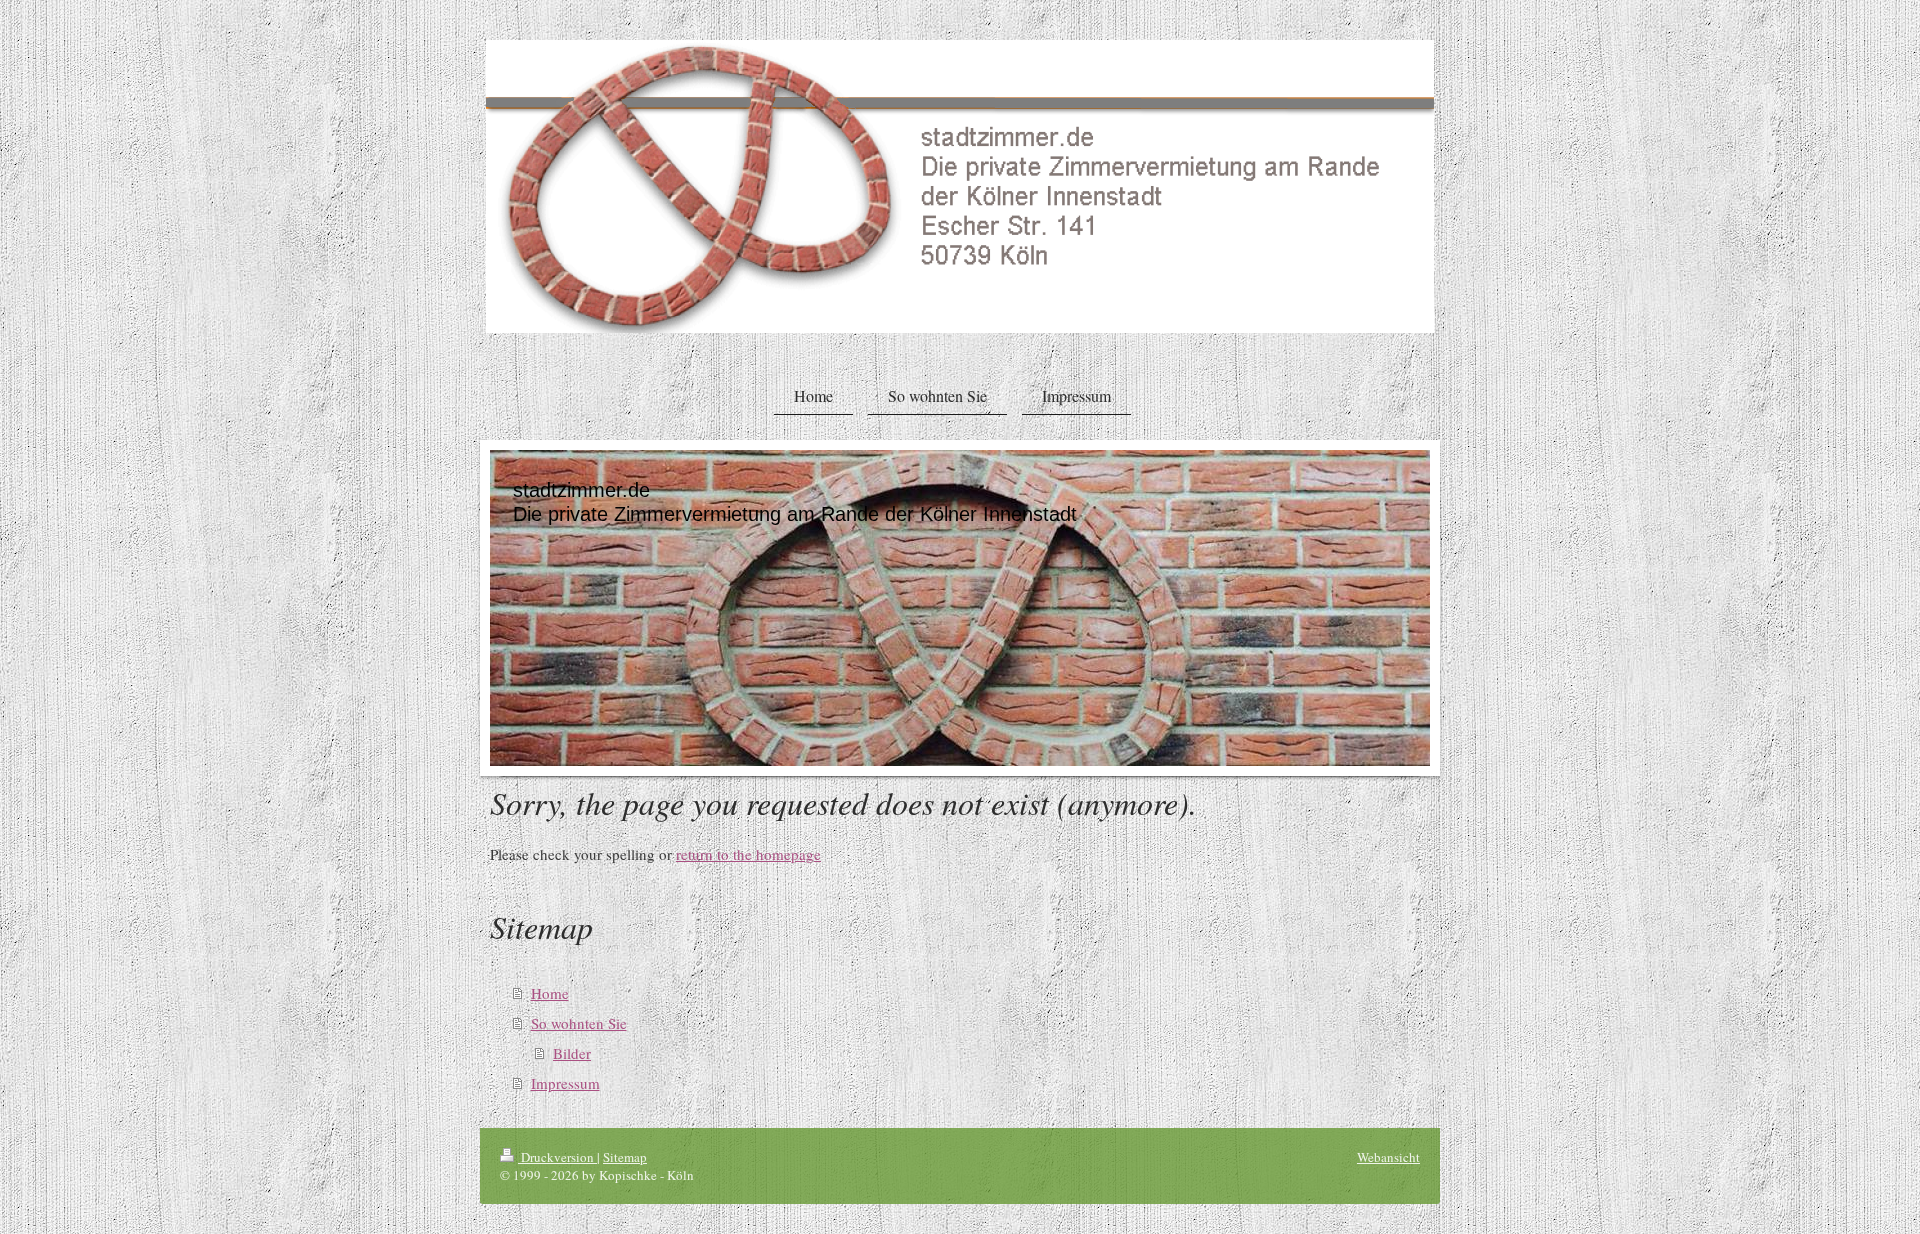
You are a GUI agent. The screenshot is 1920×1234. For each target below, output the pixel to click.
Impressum (565, 1083)
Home (550, 993)
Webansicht (1388, 1157)
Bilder (572, 1053)
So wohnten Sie (579, 1023)
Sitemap (625, 1157)
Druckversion (557, 1157)
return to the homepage (748, 854)
